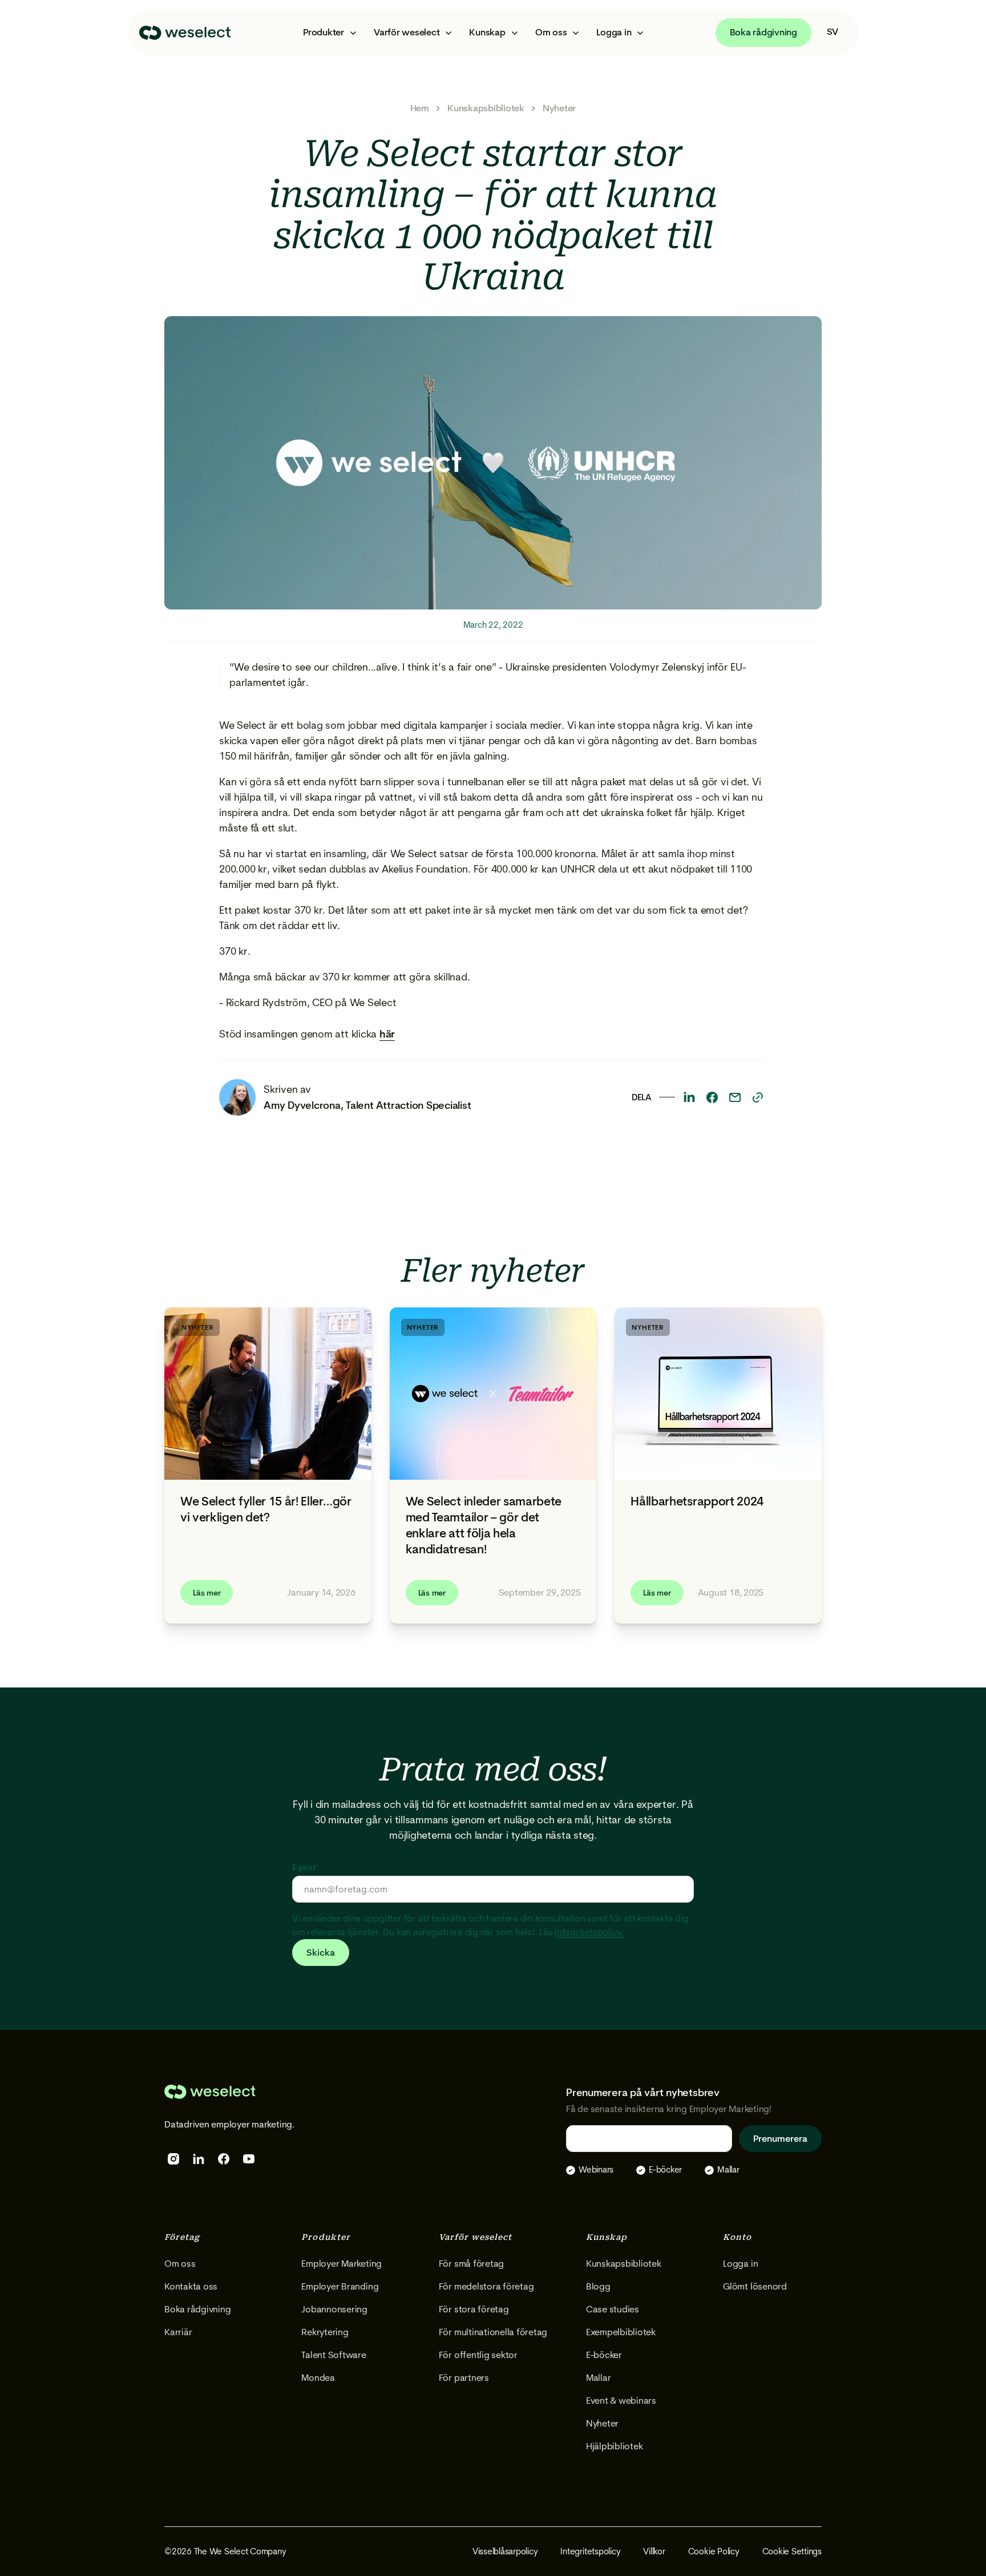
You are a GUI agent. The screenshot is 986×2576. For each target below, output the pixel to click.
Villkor (654, 2551)
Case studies (613, 2309)
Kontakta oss (191, 2286)
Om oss (180, 2264)
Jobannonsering (334, 2309)
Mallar (599, 2378)
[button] (329, 33)
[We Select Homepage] (185, 33)
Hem (420, 108)
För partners (464, 2378)
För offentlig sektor (478, 2355)
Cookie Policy (714, 2551)
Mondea (318, 2378)
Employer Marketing (342, 2264)
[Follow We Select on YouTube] (249, 2159)
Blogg (598, 2286)
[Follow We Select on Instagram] (173, 2159)
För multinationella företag (493, 2332)
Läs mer (207, 1593)
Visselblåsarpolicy (505, 2551)
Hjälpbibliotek (615, 2446)
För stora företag (474, 2309)
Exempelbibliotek (621, 2332)
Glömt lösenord (755, 2286)
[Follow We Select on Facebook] (224, 2159)
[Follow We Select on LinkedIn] (199, 2159)
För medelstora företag (486, 2286)
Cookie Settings (792, 2551)
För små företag (471, 2264)
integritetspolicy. (589, 1932)
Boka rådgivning (763, 32)
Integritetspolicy (590, 2551)
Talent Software (334, 2355)
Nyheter (559, 108)
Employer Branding (340, 2286)
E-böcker (604, 2355)
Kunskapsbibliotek (486, 108)
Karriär (178, 2332)
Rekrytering (325, 2332)
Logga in (740, 2264)
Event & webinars (621, 2401)
